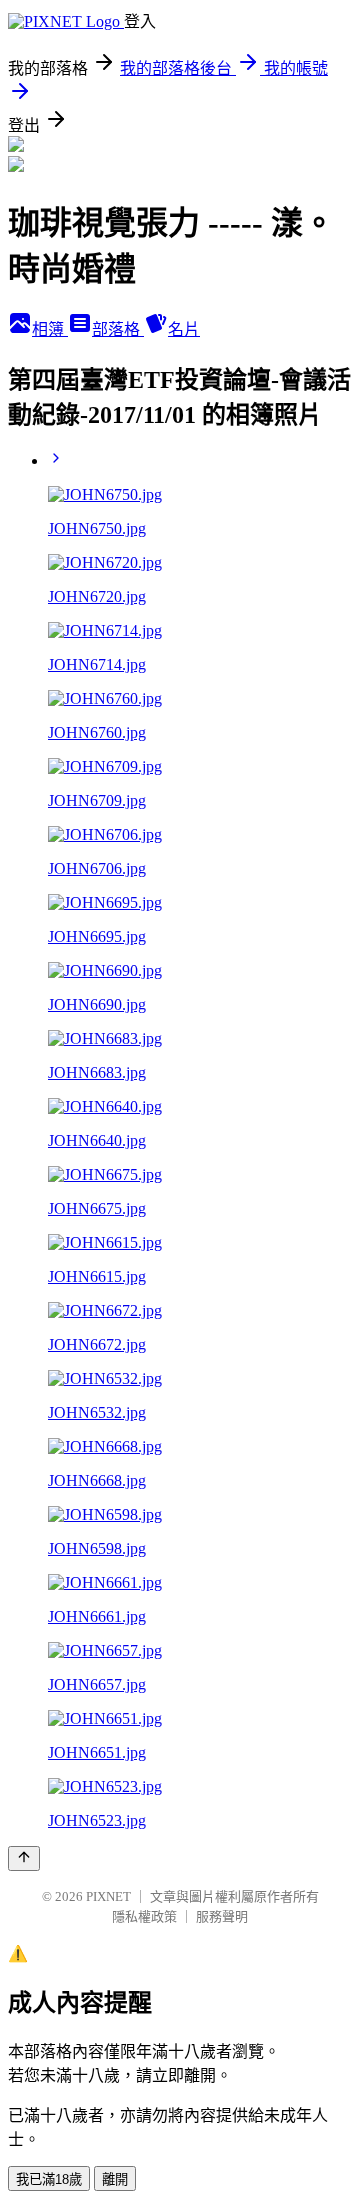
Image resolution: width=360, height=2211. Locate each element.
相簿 (50, 329)
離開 (115, 2179)
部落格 (118, 329)
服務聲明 (222, 1916)
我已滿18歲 (49, 2179)
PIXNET (108, 1896)
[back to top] (24, 1858)
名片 (184, 329)
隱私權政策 (144, 1916)
